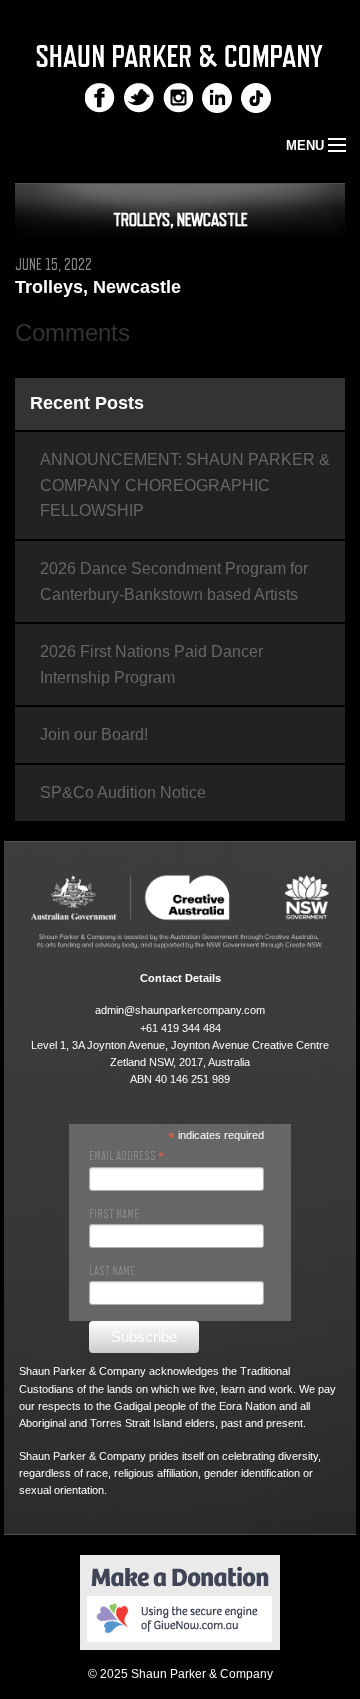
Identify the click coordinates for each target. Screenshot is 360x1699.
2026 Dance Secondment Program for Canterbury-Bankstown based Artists (174, 581)
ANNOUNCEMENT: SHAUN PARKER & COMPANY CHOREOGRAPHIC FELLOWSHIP (185, 485)
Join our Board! (94, 734)
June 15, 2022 (53, 265)
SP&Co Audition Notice (123, 792)
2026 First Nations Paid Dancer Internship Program (151, 664)
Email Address (126, 1156)
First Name (114, 1214)
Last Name (112, 1271)
